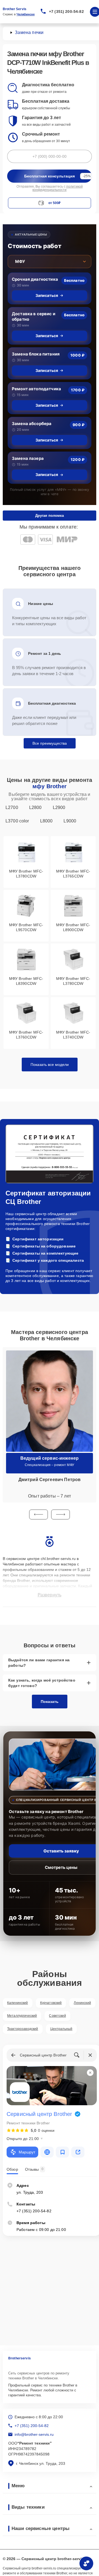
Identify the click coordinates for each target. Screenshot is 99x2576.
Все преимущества (50, 743)
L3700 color (17, 821)
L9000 (70, 821)
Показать (50, 1702)
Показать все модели (50, 1065)
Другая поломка (50, 516)
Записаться (47, 295)
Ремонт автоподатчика (36, 389)
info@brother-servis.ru (34, 2434)
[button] (38, 1514)
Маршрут (27, 2152)
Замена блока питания (36, 354)
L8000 (46, 821)
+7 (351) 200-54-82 (66, 12)
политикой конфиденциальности (58, 188)
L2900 (59, 807)
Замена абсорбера (32, 424)
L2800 (35, 807)
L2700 (12, 807)
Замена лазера (28, 458)
